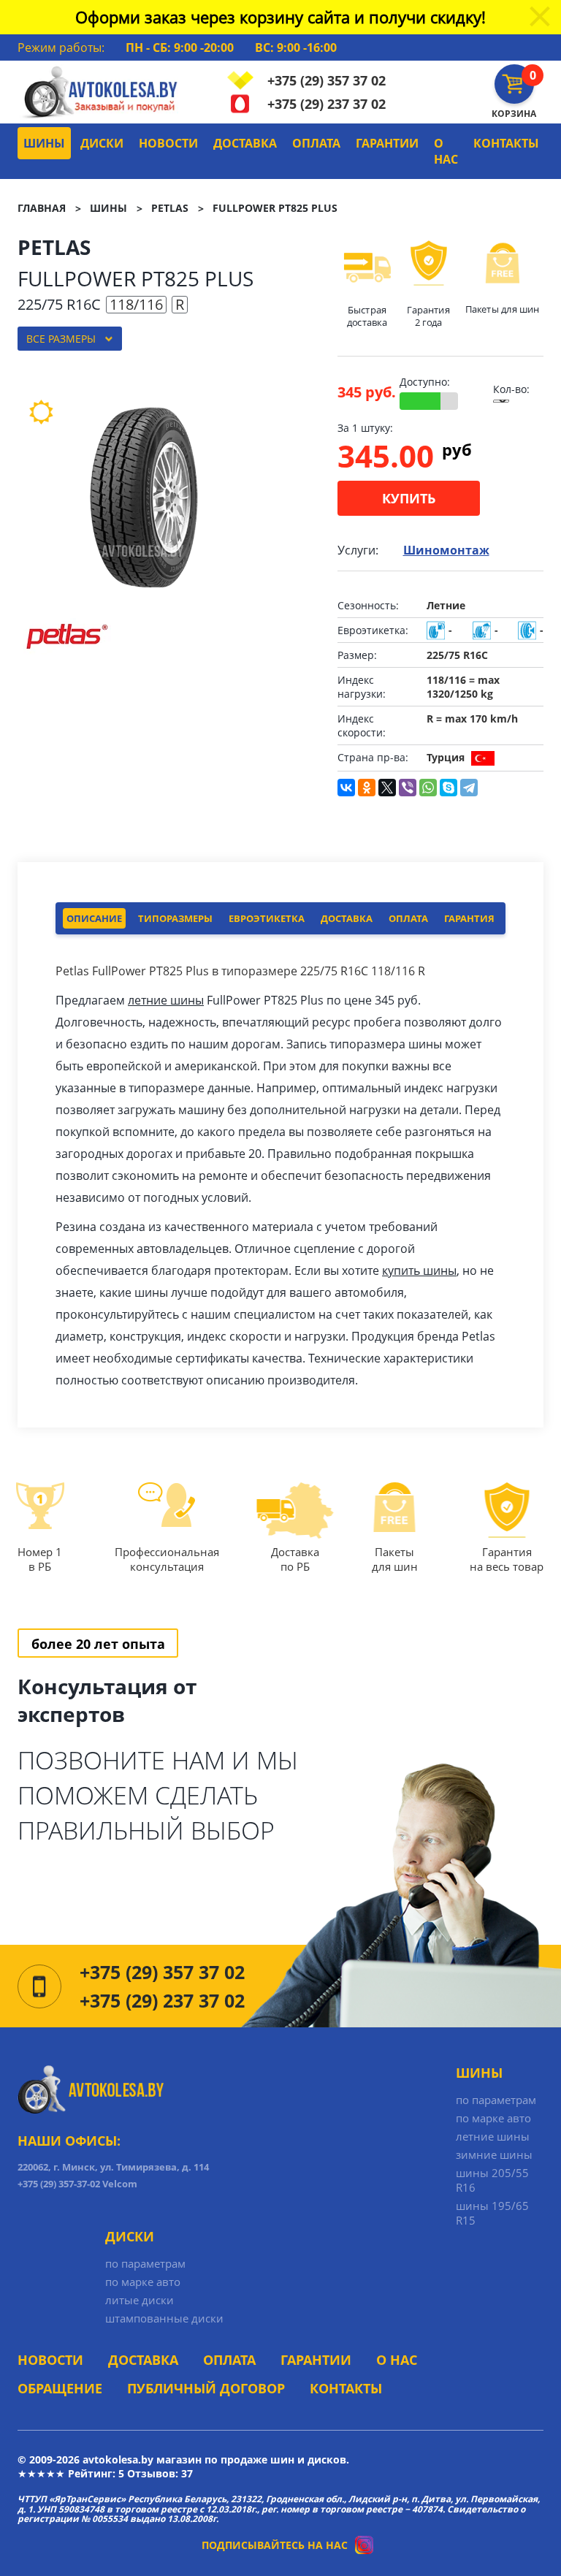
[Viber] (408, 788)
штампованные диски (164, 2318)
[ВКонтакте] (346, 788)
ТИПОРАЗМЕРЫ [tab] (175, 918)
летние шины (166, 1000)
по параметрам (496, 2100)
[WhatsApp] (428, 788)
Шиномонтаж (446, 550)
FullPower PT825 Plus (275, 208)
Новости (168, 143)
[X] (387, 788)
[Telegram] (469, 788)
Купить (409, 498)
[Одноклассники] (367, 788)
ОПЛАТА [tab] (408, 918)
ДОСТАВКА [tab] (347, 918)
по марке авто (493, 2118)
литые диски (140, 2300)
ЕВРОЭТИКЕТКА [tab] (267, 918)
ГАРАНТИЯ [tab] (469, 918)
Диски (102, 143)
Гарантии (387, 143)
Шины (44, 143)
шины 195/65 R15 (492, 2213)
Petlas (170, 208)
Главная (42, 208)
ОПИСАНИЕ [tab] (94, 918)
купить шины (419, 1270)
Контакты (506, 143)
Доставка (245, 143)
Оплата (316, 143)
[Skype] (449, 788)
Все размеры (61, 339)
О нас (446, 151)
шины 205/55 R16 (492, 2180)
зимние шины (494, 2154)
